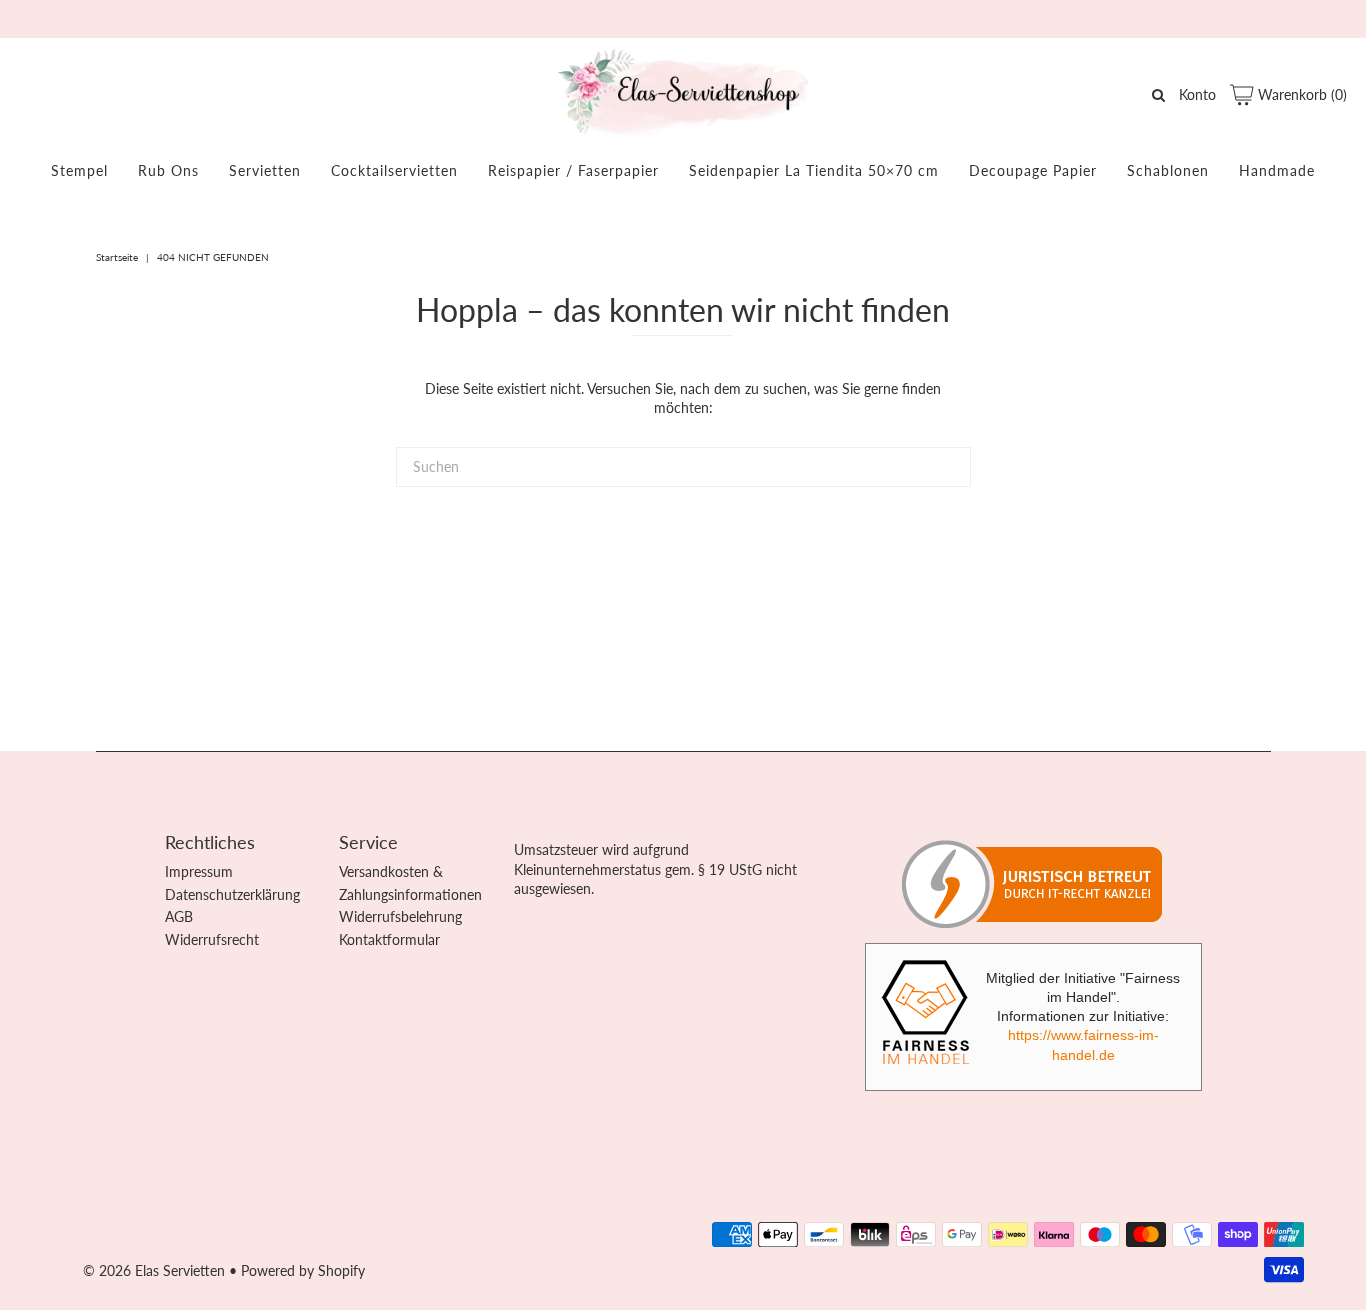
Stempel (79, 170)
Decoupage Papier (1033, 170)
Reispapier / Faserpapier (573, 170)
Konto (1197, 94)
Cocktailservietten (394, 170)
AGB (179, 916)
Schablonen (1168, 170)
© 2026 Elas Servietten (154, 1270)
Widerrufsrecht (212, 939)
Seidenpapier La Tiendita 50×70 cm (814, 170)
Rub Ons (168, 170)
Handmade (1277, 170)
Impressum (199, 871)
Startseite (117, 257)
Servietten (265, 170)
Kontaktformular (389, 939)
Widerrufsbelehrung (400, 916)
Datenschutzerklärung (232, 894)
